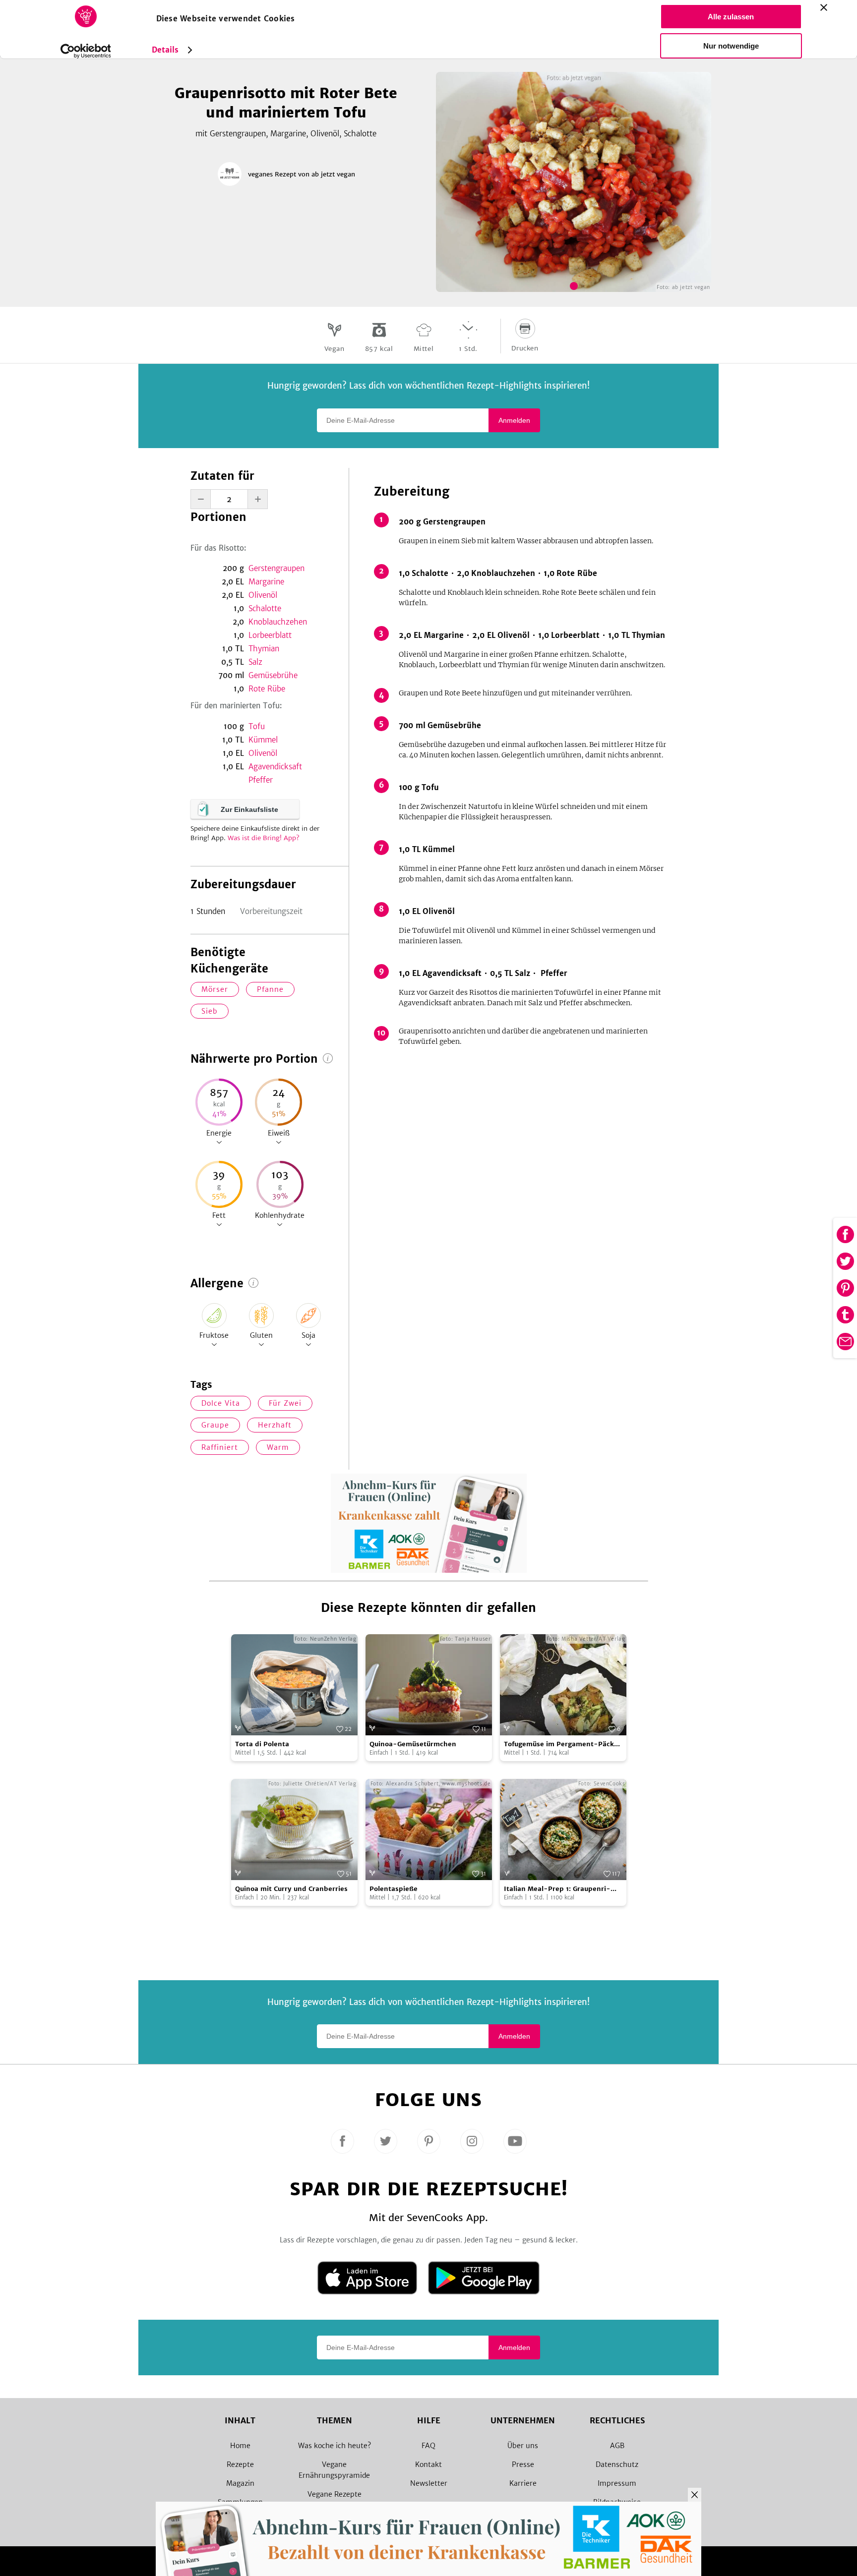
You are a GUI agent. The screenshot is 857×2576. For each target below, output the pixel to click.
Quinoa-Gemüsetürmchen (413, 1744)
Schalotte (265, 608)
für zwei (285, 1403)
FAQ (428, 2446)
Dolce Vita (221, 1403)
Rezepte (240, 2464)
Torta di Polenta (262, 1744)
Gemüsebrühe (273, 675)
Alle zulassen (731, 17)
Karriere (523, 2483)
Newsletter (429, 2483)
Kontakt (428, 2464)
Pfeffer (261, 780)
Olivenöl (263, 595)
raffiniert (220, 1447)
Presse (523, 2464)
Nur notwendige (731, 46)
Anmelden (514, 420)
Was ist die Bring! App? (264, 838)
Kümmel (263, 740)
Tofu (257, 726)
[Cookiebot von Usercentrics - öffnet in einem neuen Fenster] (86, 51)
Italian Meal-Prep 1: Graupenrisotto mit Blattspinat (557, 1889)
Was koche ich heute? (335, 2446)
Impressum (617, 2483)
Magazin (240, 2483)
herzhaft (275, 1425)
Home (240, 2446)
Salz (255, 662)
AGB (617, 2446)
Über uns (523, 2446)
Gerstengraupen (276, 568)
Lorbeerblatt (270, 635)
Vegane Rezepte (335, 2494)
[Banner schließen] (824, 7)
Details (165, 50)
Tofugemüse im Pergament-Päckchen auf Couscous (561, 1745)
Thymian (264, 649)
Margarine (266, 582)
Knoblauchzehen (278, 622)
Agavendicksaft (275, 767)
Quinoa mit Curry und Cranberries (291, 1889)
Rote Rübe (267, 689)
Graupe (215, 1425)
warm (278, 1447)
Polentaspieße (394, 1889)
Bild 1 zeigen (574, 286)
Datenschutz (617, 2464)
